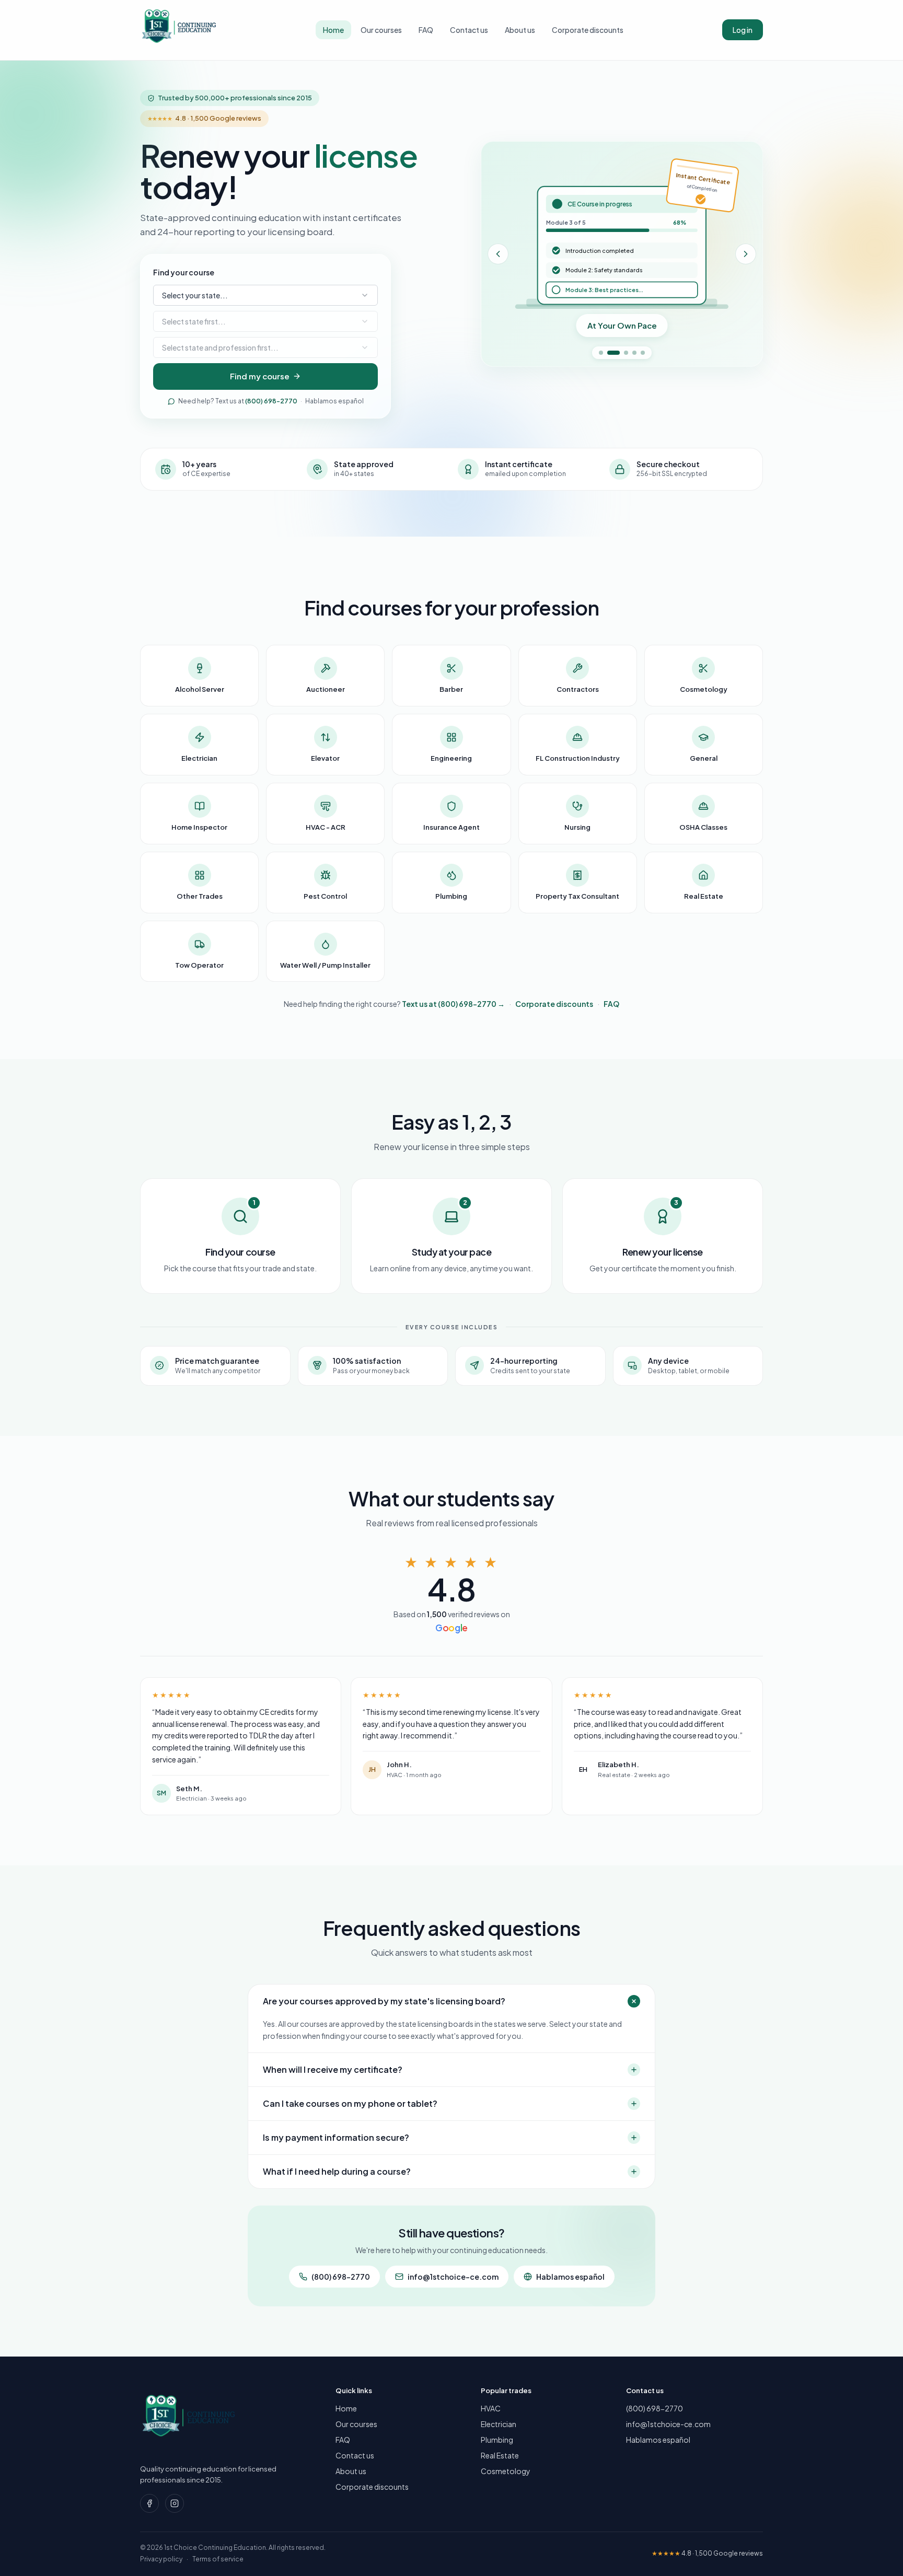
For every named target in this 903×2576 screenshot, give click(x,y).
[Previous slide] (498, 254)
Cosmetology (506, 2471)
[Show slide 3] (626, 353)
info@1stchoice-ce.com (453, 2277)
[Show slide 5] (643, 353)
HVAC (491, 2408)
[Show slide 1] (601, 353)
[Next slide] (746, 254)
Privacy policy (161, 2559)
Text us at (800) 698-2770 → (453, 1004)
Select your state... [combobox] (195, 295)
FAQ (426, 30)
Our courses (381, 30)
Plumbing (497, 2440)
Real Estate (500, 2455)
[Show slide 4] (634, 353)
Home (333, 30)
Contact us (469, 30)
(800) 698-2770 (271, 401)
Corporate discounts (588, 30)
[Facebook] (149, 2503)
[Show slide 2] (613, 353)
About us (520, 30)
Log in (743, 30)
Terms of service (218, 2559)
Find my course (260, 376)
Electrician (499, 2424)
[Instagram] (175, 2503)
